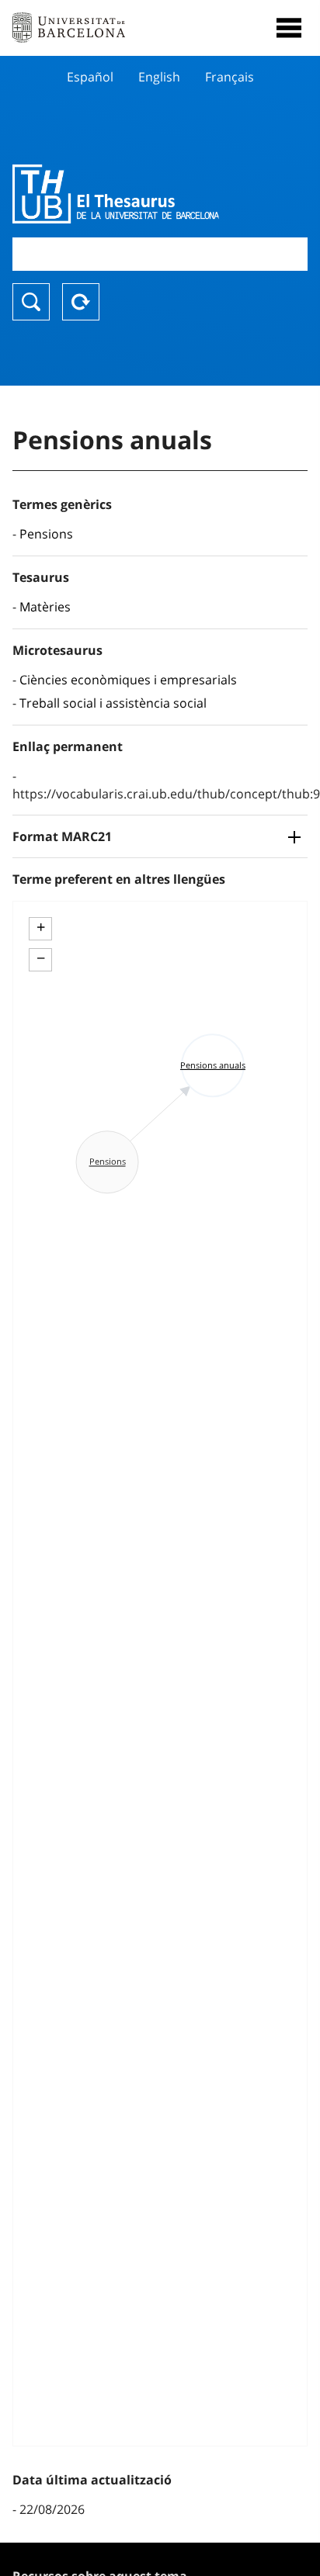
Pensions (46, 534)
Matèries (45, 607)
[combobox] (160, 254)
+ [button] (41, 927)
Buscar (31, 302)
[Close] (289, 28)
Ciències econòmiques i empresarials (128, 680)
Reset (81, 302)
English (159, 77)
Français (230, 77)
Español (90, 77)
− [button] (41, 958)
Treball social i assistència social (113, 703)
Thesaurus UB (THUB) (116, 194)
